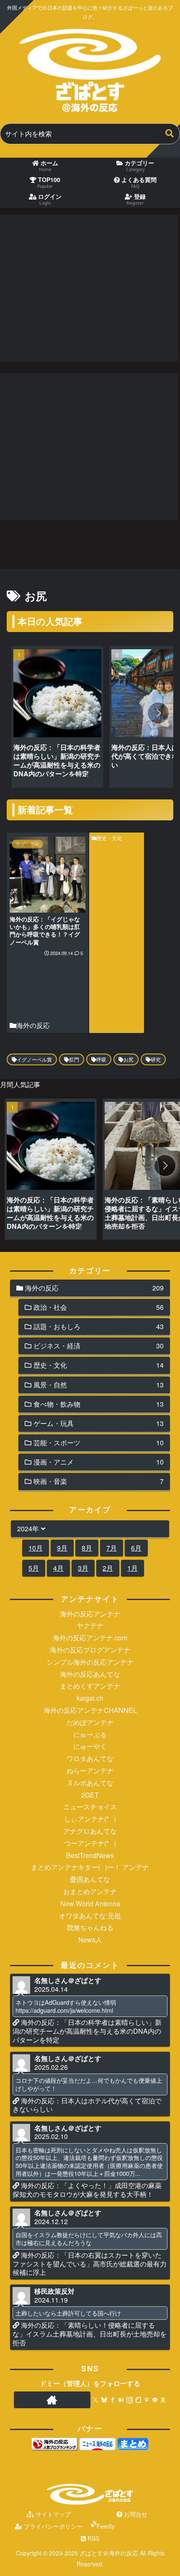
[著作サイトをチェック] (52, 2400)
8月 (87, 1548)
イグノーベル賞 (34, 1059)
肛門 (74, 1059)
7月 (112, 1548)
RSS (93, 2538)
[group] (57, 719)
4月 (58, 1568)
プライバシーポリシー (52, 2526)
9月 (62, 1548)
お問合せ (135, 2514)
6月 (136, 1548)
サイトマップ (52, 2514)
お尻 (129, 1059)
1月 (132, 1568)
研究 (156, 1059)
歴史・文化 (109, 838)
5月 (34, 1568)
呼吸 (101, 1059)
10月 (36, 1548)
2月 (108, 1568)
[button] (170, 134)
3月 (83, 1568)
